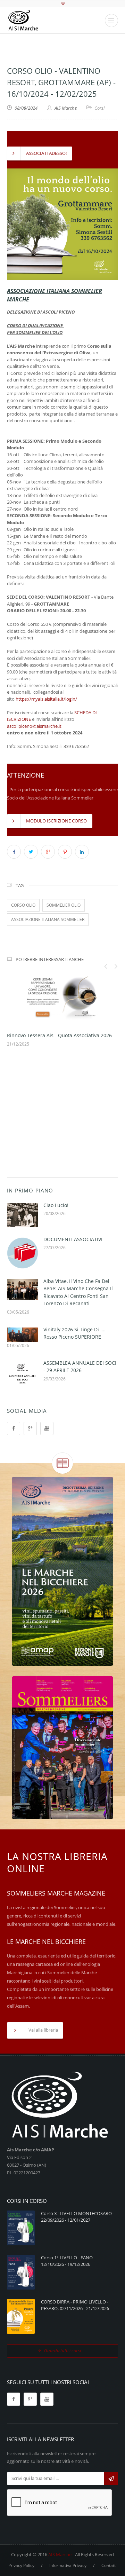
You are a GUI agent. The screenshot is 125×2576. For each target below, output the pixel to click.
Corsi (99, 108)
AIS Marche (60, 2554)
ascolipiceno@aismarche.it (34, 726)
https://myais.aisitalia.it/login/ (46, 699)
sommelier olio (64, 905)
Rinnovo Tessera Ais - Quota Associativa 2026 (59, 1035)
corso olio (23, 905)
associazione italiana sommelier (48, 919)
